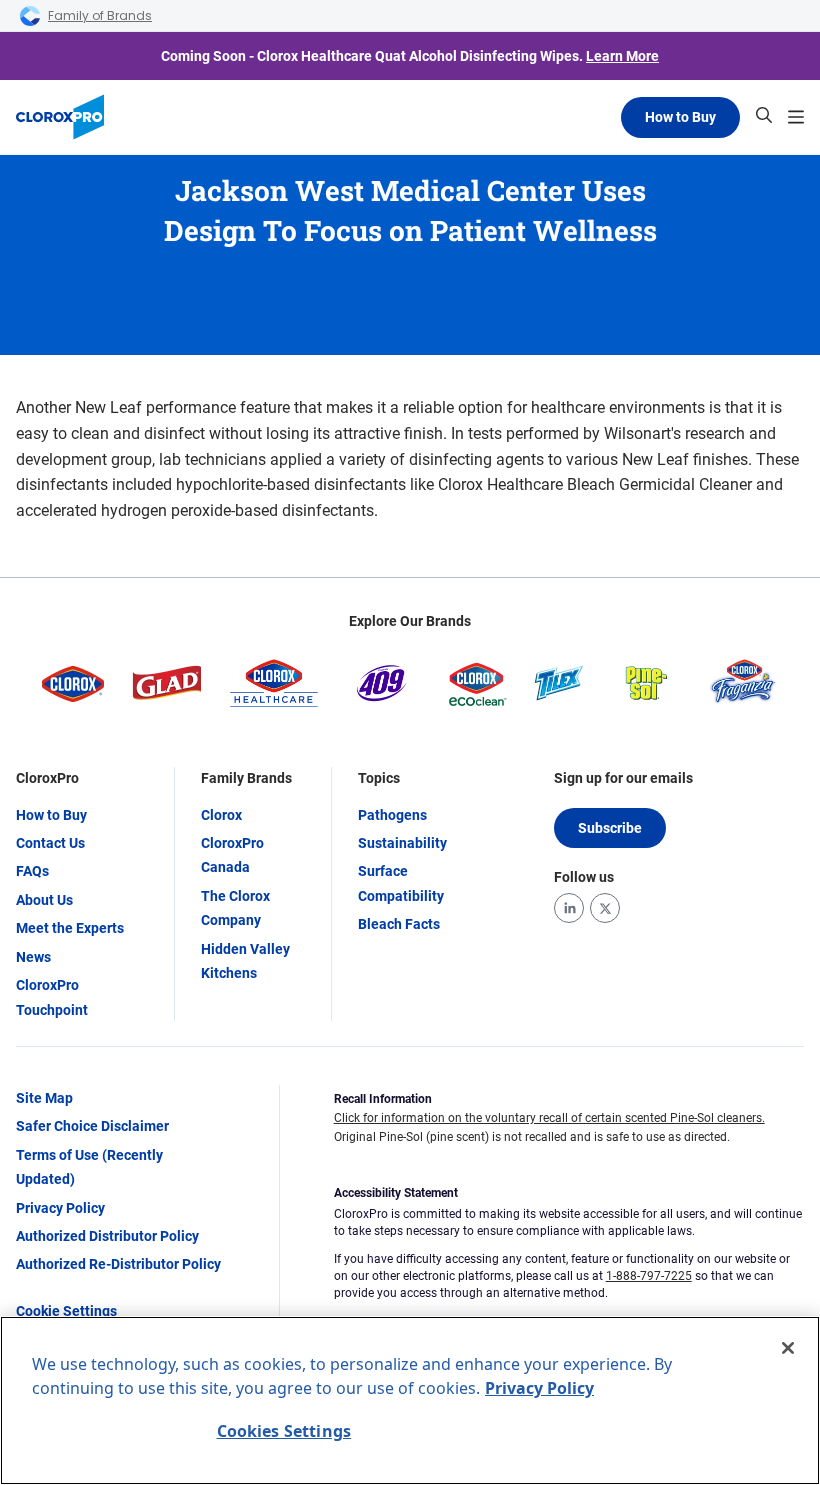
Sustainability (402, 843)
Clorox (221, 815)
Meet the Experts (70, 928)
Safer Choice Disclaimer (92, 1126)
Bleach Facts (399, 924)
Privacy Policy (60, 1208)
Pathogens (392, 815)
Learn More (622, 56)
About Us (44, 900)
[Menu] (796, 117)
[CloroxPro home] (60, 117)
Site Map (44, 1098)
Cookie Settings (66, 1311)
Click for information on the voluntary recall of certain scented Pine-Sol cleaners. (549, 1118)
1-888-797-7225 (649, 1276)
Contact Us (50, 843)
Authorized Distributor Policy (107, 1236)
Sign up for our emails (623, 778)
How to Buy (680, 117)
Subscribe (610, 828)
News (33, 957)
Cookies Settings (284, 1431)
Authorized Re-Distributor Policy (118, 1264)
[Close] (788, 1348)
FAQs (32, 871)
